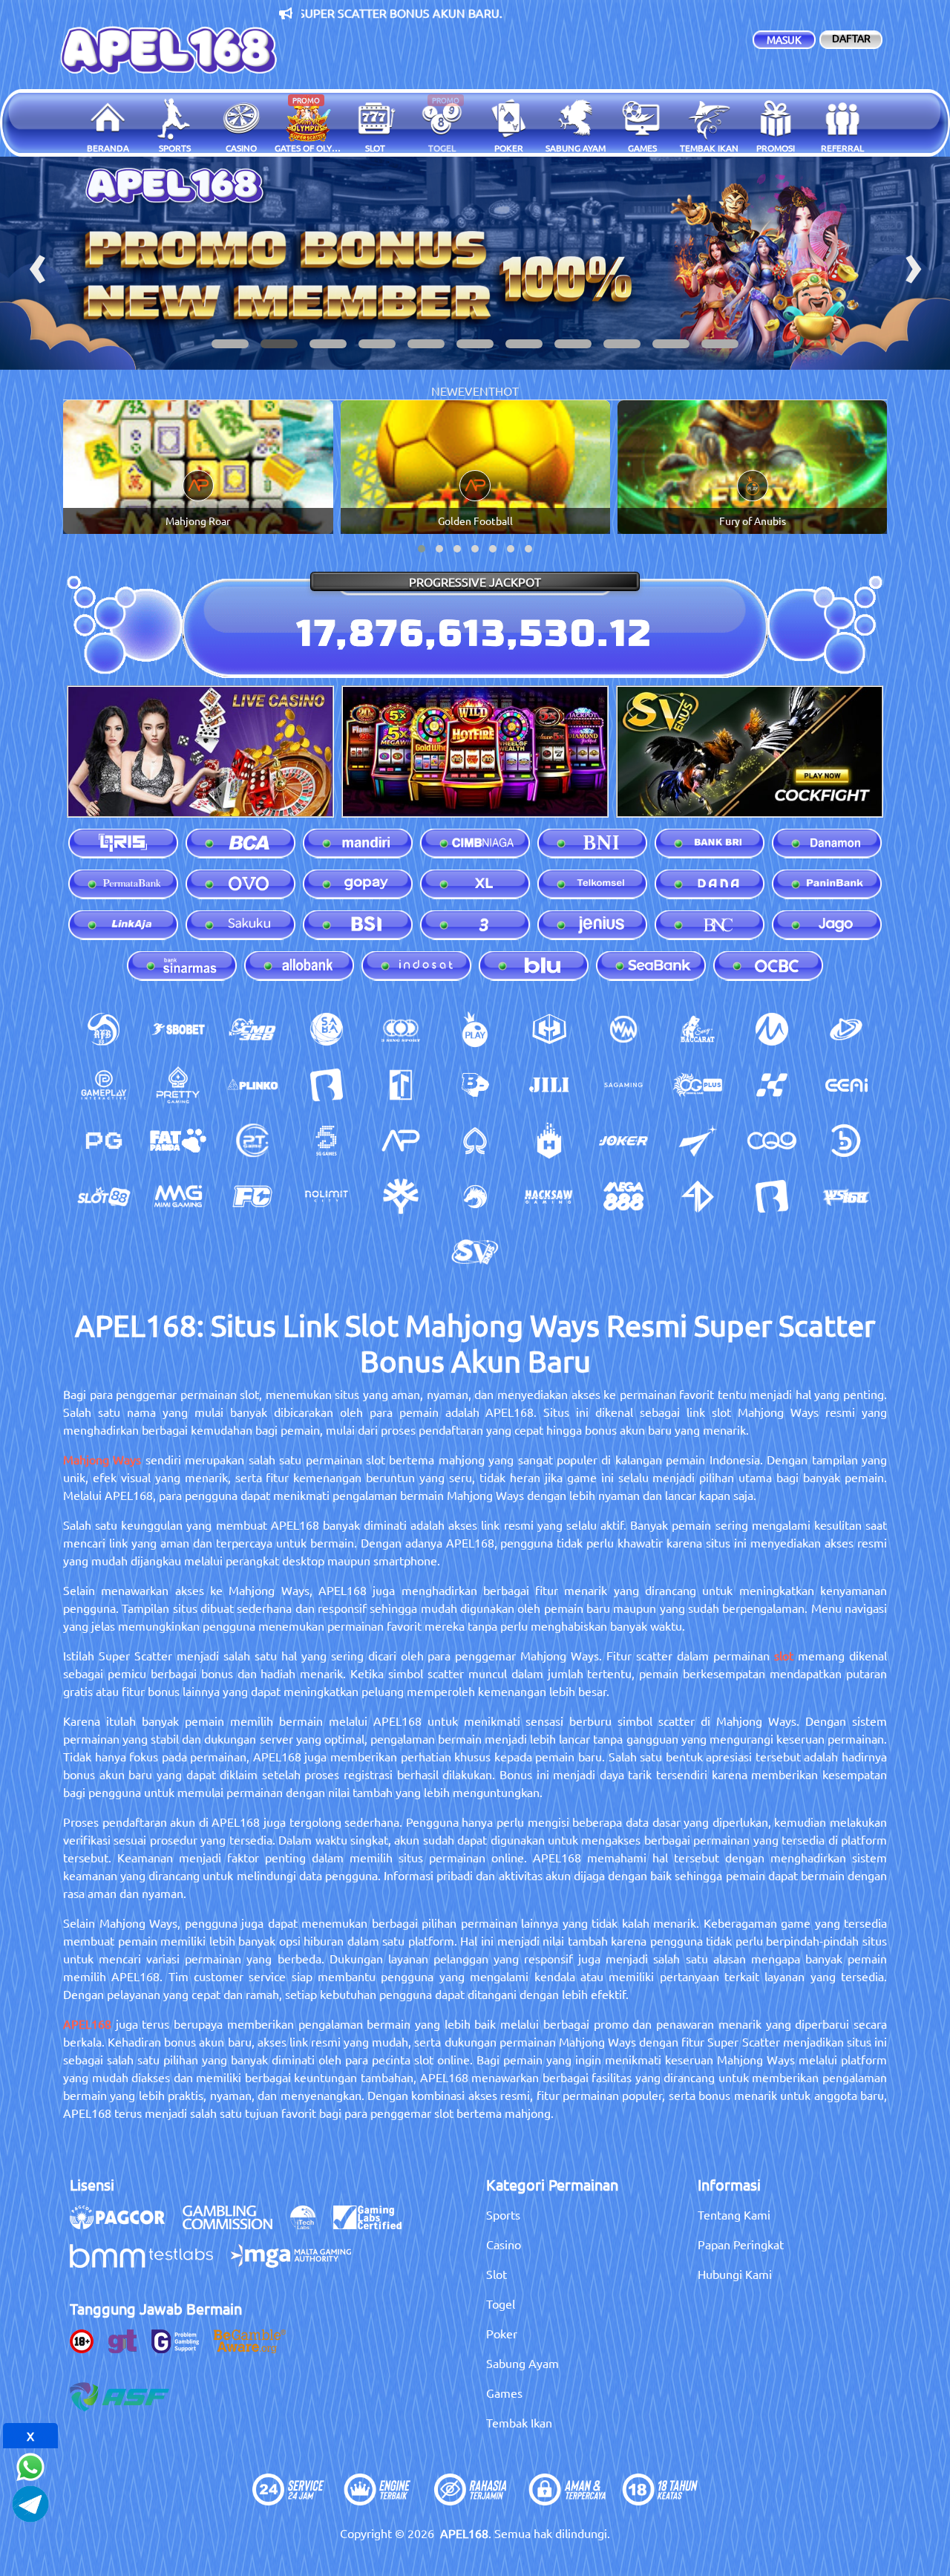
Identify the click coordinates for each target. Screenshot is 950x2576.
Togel (501, 2303)
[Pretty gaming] (178, 1085)
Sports (503, 2214)
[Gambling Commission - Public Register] (235, 2225)
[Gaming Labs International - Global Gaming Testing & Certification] (375, 2225)
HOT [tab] (507, 391)
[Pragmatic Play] (475, 1029)
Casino (504, 2244)
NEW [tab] (445, 391)
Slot (497, 2274)
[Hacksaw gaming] (549, 1196)
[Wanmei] (623, 1029)
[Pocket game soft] (104, 1141)
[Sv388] (475, 1252)
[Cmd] (252, 1029)
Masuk (784, 39)
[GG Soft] (549, 1029)
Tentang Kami (734, 2214)
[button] (230, 344)
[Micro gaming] (772, 1029)
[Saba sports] (327, 1029)
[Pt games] (252, 1141)
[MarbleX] (772, 1085)
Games (504, 2393)
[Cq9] (772, 1141)
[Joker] (623, 1141)
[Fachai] (252, 1196)
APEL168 (87, 2024)
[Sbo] (178, 1029)
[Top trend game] (401, 1085)
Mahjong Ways (102, 1459)
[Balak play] (772, 1196)
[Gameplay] (104, 1085)
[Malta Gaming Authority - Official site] (298, 2263)
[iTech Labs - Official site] (310, 2225)
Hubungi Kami (735, 2274)
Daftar (851, 38)
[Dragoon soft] (475, 1196)
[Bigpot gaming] (475, 1085)
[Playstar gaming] (698, 1141)
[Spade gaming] (475, 1141)
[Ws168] (846, 1196)
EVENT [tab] (476, 391)
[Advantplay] (401, 1141)
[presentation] (37, 263)
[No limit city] (327, 1196)
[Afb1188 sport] (104, 1029)
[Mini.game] (252, 1085)
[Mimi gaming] (178, 1196)
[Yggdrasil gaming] (401, 1196)
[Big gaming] (327, 1085)
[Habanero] (549, 1141)
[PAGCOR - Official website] (125, 2225)
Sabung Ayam (522, 2363)
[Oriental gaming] (698, 1085)
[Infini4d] (698, 1196)
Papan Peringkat (741, 2244)
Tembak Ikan (519, 2422)
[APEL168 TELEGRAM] (30, 2502)
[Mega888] (623, 1196)
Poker (502, 2333)
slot (784, 1655)
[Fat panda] (178, 1141)
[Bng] (846, 1141)
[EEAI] (846, 1085)
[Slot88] (104, 1196)
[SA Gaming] (623, 1085)
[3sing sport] (401, 1029)
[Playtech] (846, 1029)
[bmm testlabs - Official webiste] (149, 2263)
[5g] (327, 1141)
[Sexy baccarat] (698, 1029)
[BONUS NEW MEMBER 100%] (475, 263)
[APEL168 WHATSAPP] (30, 2465)
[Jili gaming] (549, 1085)
